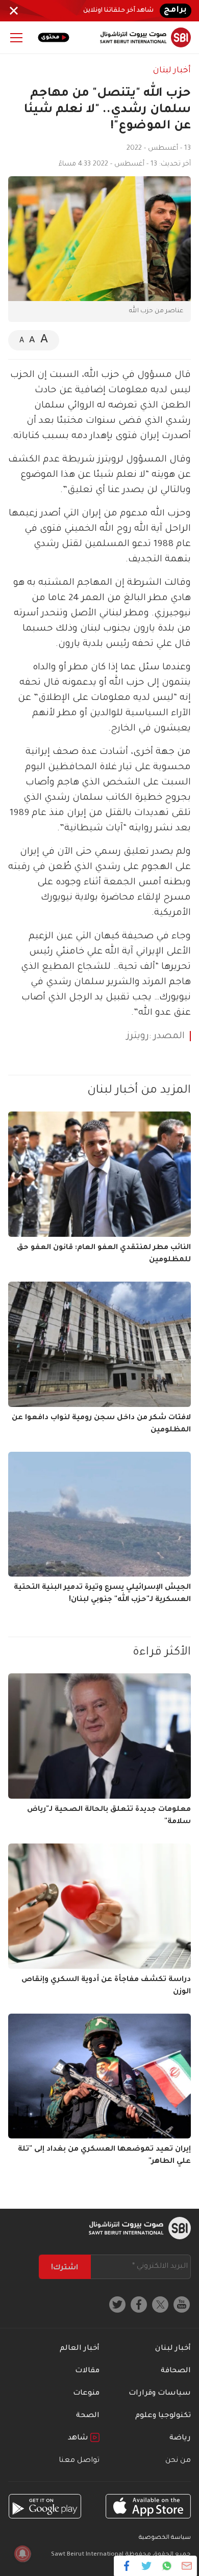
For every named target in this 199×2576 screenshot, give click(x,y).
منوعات (86, 2394)
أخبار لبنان (172, 71)
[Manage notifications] (22, 2554)
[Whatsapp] (167, 2566)
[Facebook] (127, 2566)
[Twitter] (147, 2566)
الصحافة (176, 2371)
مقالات (87, 2371)
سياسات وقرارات (160, 2394)
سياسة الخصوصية (165, 2538)
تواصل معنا (79, 2461)
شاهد (79, 2438)
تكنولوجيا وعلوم (163, 2416)
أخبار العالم (80, 2349)
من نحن (178, 2461)
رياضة (180, 2438)
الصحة (88, 2416)
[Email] (186, 2566)
